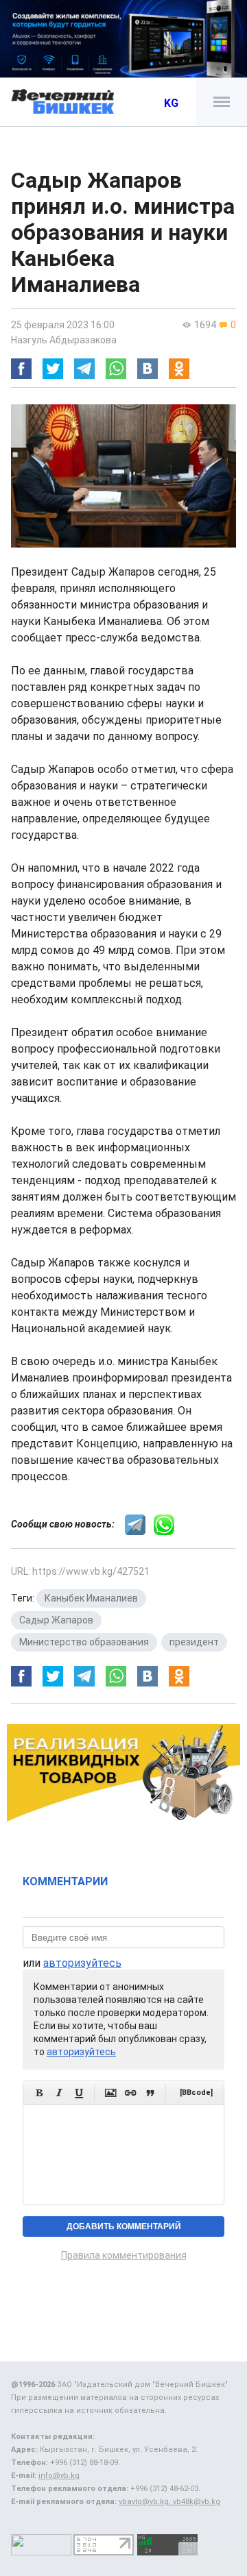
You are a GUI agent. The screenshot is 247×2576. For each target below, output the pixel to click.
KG (171, 103)
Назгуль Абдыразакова (64, 340)
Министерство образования (84, 1642)
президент (194, 1642)
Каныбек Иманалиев (91, 1598)
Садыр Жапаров (56, 1620)
